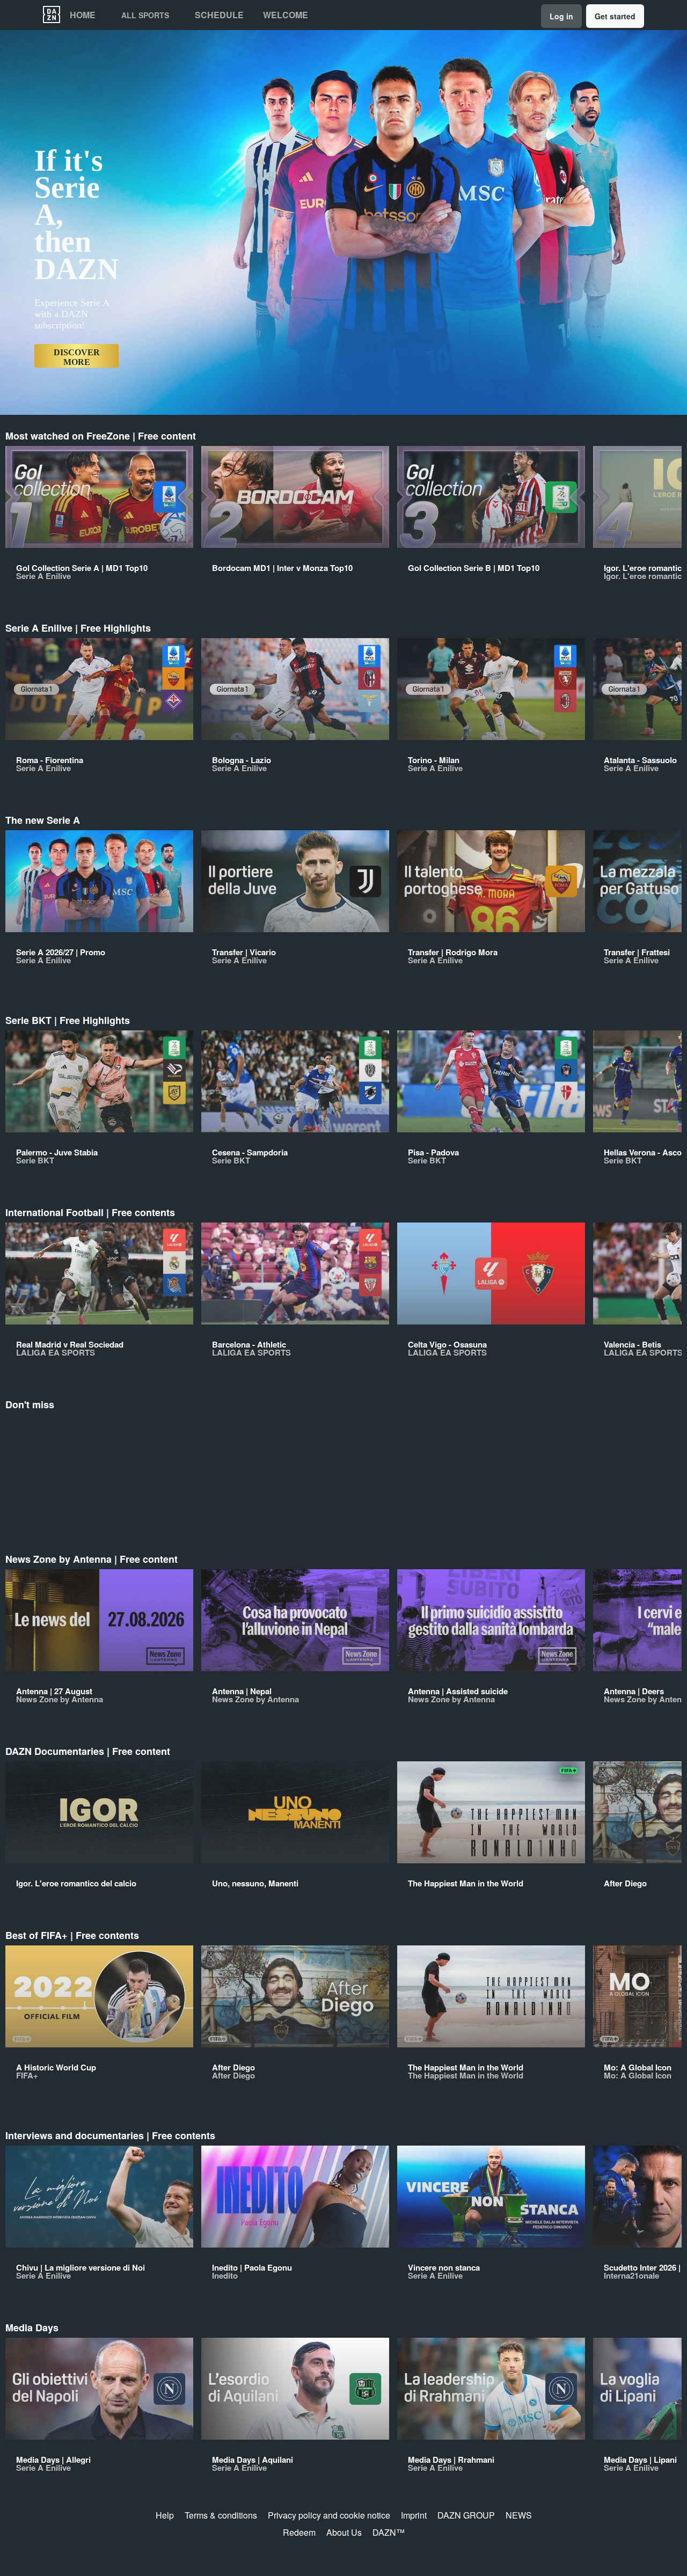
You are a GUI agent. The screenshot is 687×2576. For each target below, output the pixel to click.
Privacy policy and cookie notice (329, 2515)
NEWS (519, 2515)
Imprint (414, 2515)
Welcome (286, 15)
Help (165, 2515)
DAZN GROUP (466, 2515)
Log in (561, 16)
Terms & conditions (221, 2515)
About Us (344, 2532)
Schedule (219, 15)
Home (83, 15)
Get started (615, 16)
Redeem (299, 2532)
